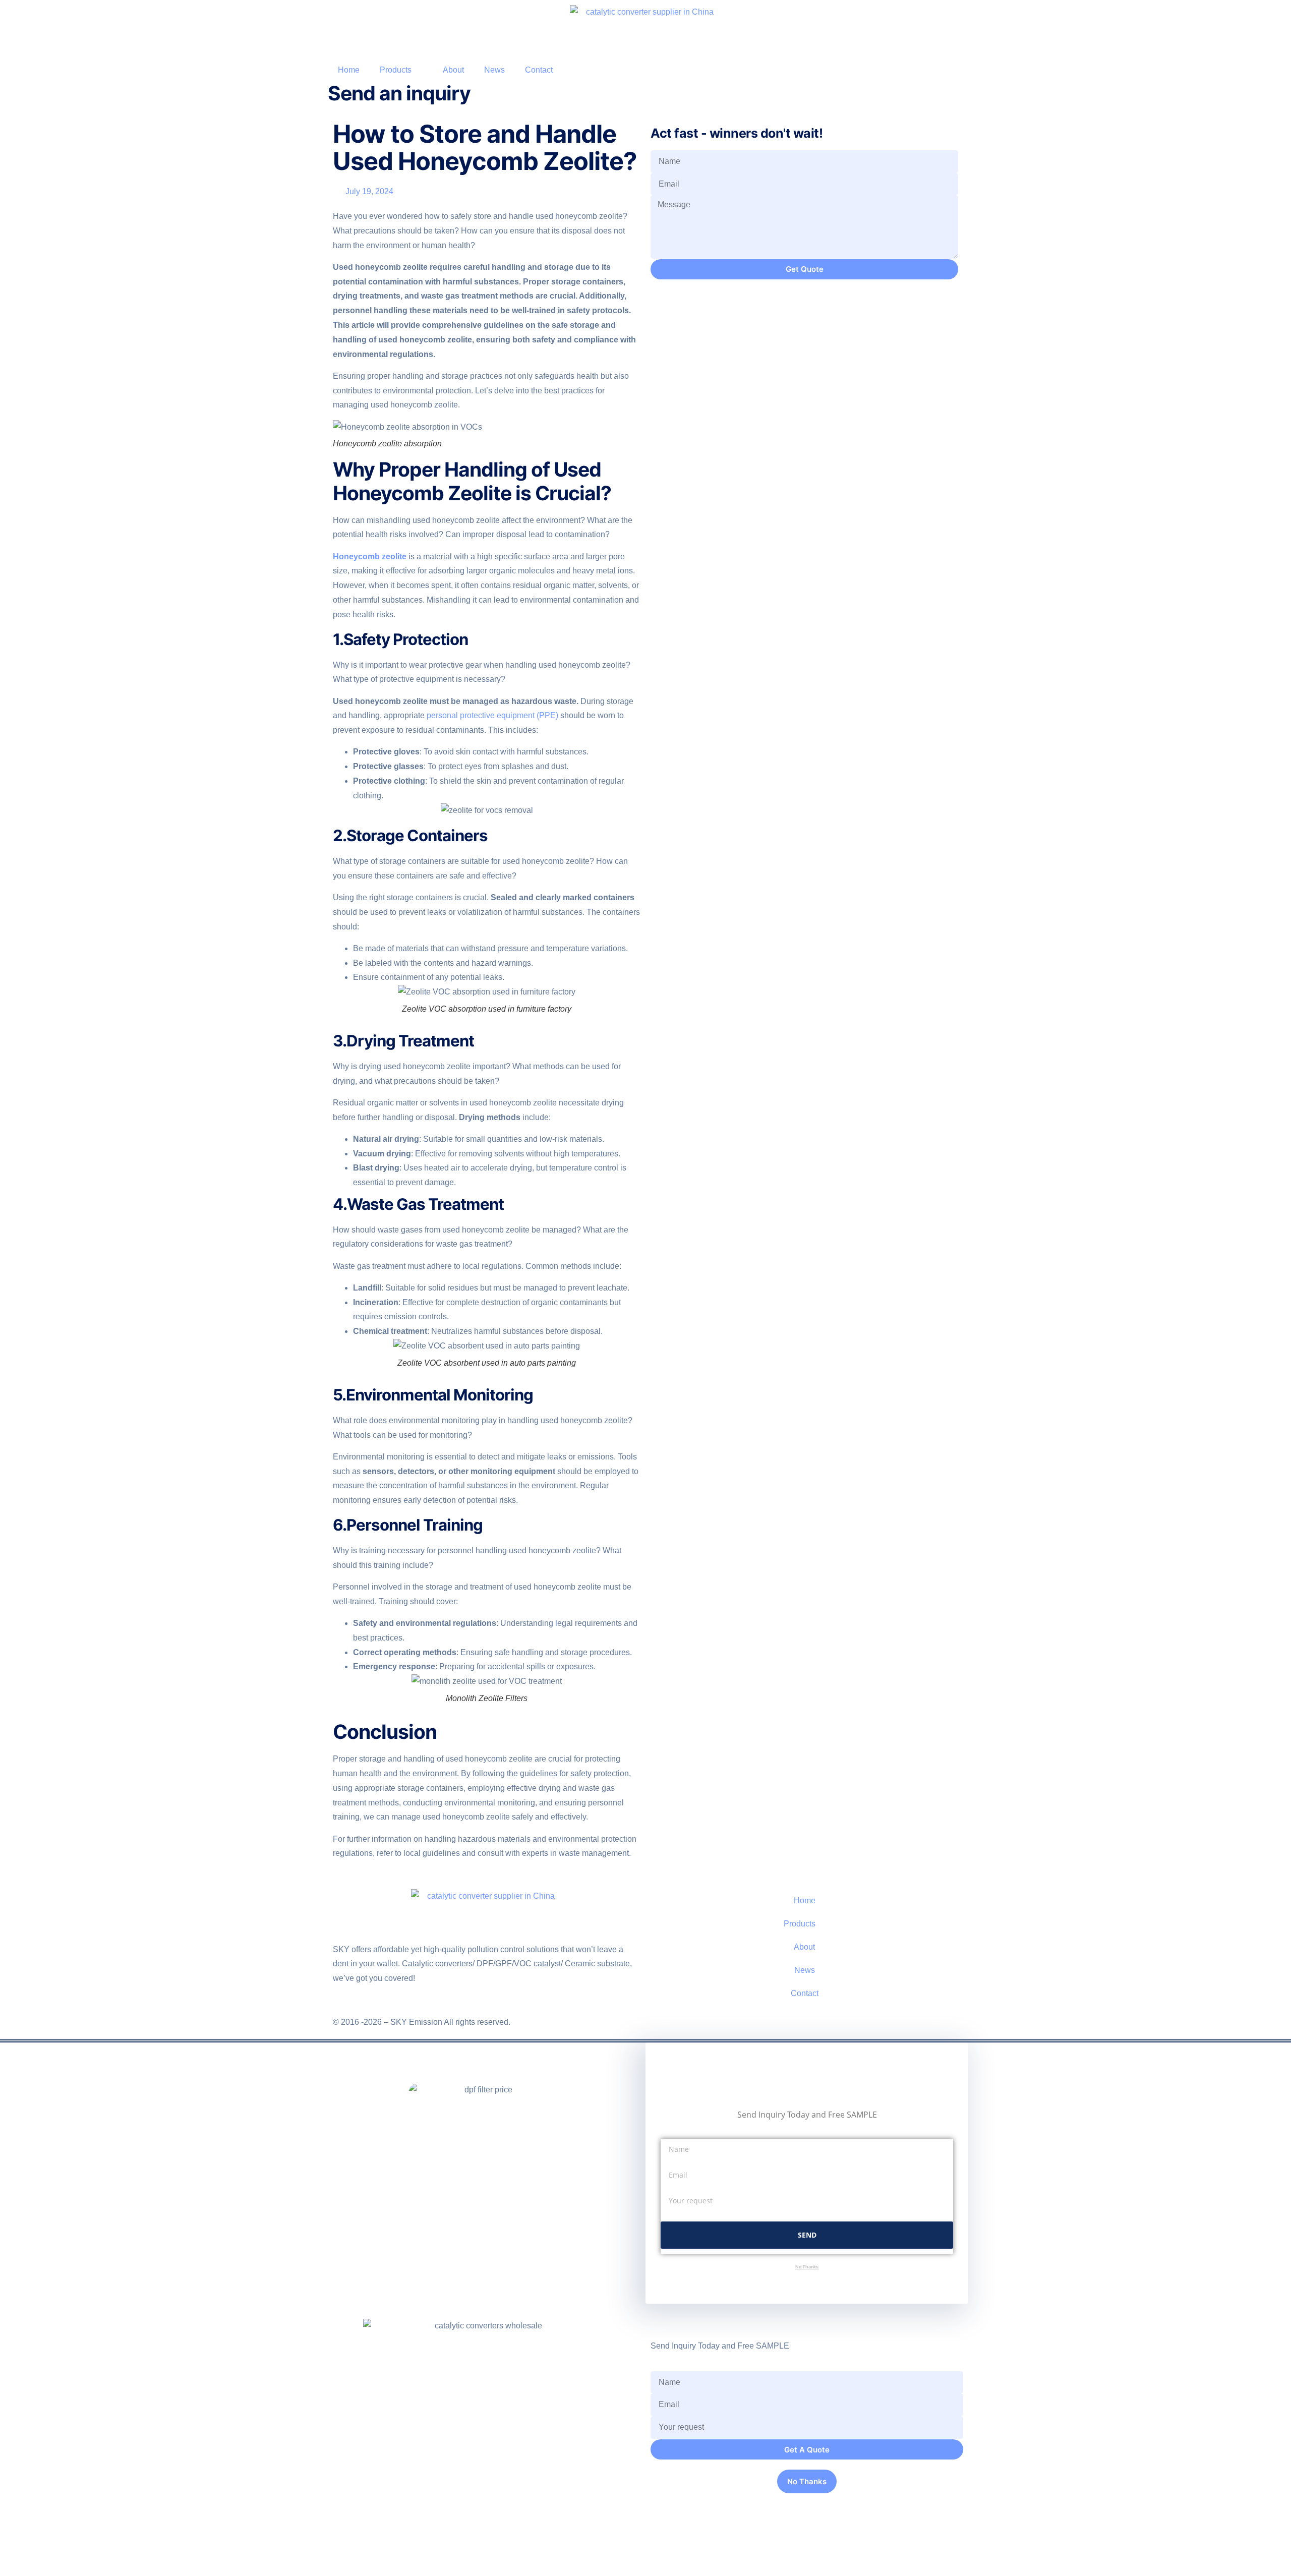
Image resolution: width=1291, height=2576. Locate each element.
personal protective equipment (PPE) (492, 715)
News (494, 70)
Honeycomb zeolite (370, 557)
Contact (539, 70)
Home (349, 70)
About (453, 70)
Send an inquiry (399, 93)
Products (396, 70)
